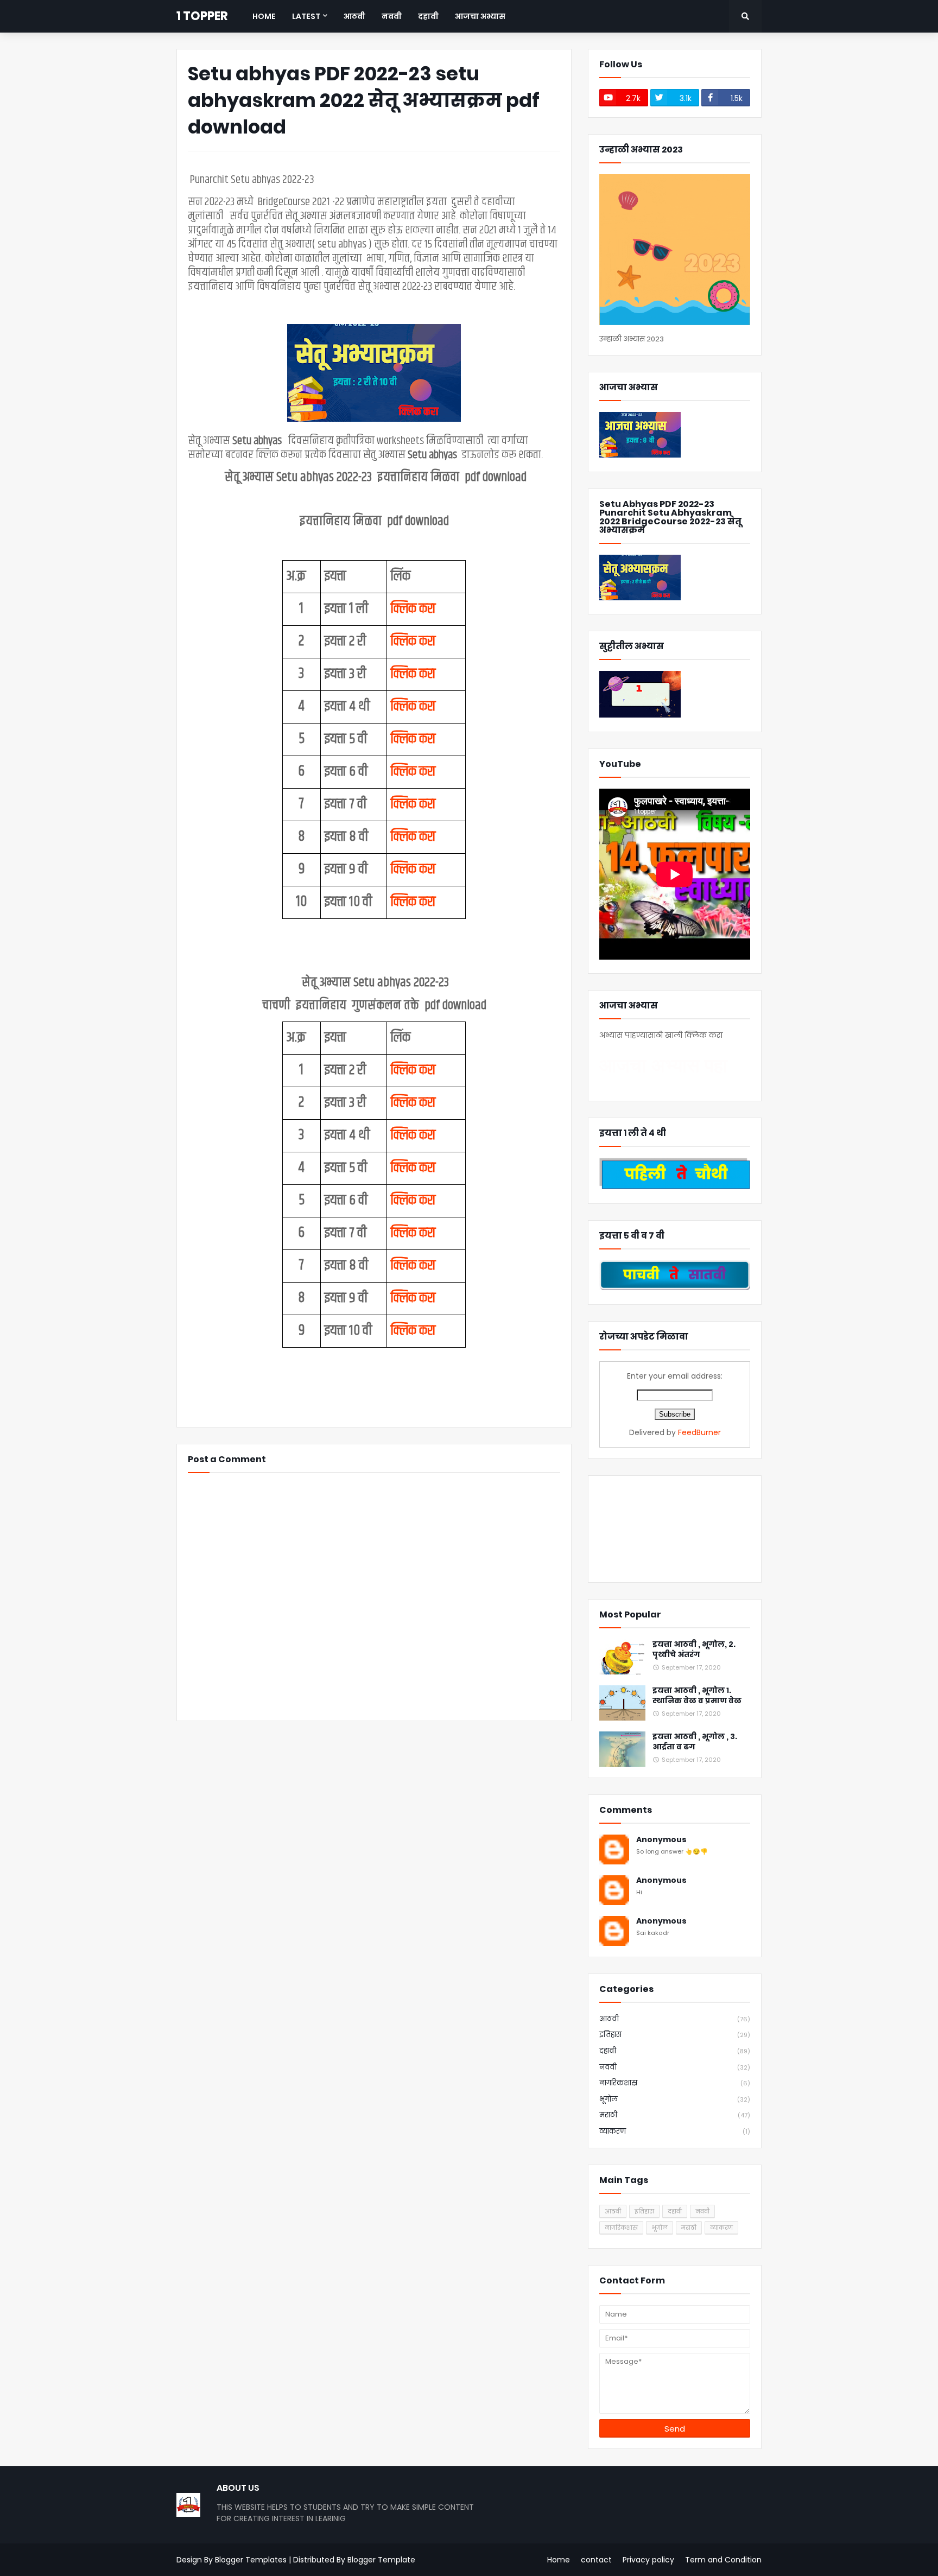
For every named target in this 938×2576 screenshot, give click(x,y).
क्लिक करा (413, 609)
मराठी (675, 2115)
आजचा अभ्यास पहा (663, 1065)
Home (559, 2560)
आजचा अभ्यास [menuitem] (480, 16)
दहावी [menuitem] (428, 16)
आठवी (675, 2019)
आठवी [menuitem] (354, 16)
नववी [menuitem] (392, 16)
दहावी (675, 2051)
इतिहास (675, 2035)
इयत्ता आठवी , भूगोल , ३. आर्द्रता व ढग (695, 1742)
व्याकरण (675, 2131)
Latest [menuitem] (306, 16)
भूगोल (675, 2099)
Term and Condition (723, 2560)
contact (596, 2560)
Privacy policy (648, 2560)
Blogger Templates (251, 2560)
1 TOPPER (202, 16)
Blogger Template (381, 2560)
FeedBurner (699, 1432)
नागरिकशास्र (675, 2083)
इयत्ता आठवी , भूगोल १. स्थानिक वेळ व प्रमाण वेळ (697, 1696)
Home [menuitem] (264, 16)
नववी (675, 2067)
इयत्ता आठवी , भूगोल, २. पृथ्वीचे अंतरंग (694, 1650)
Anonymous (661, 1840)
